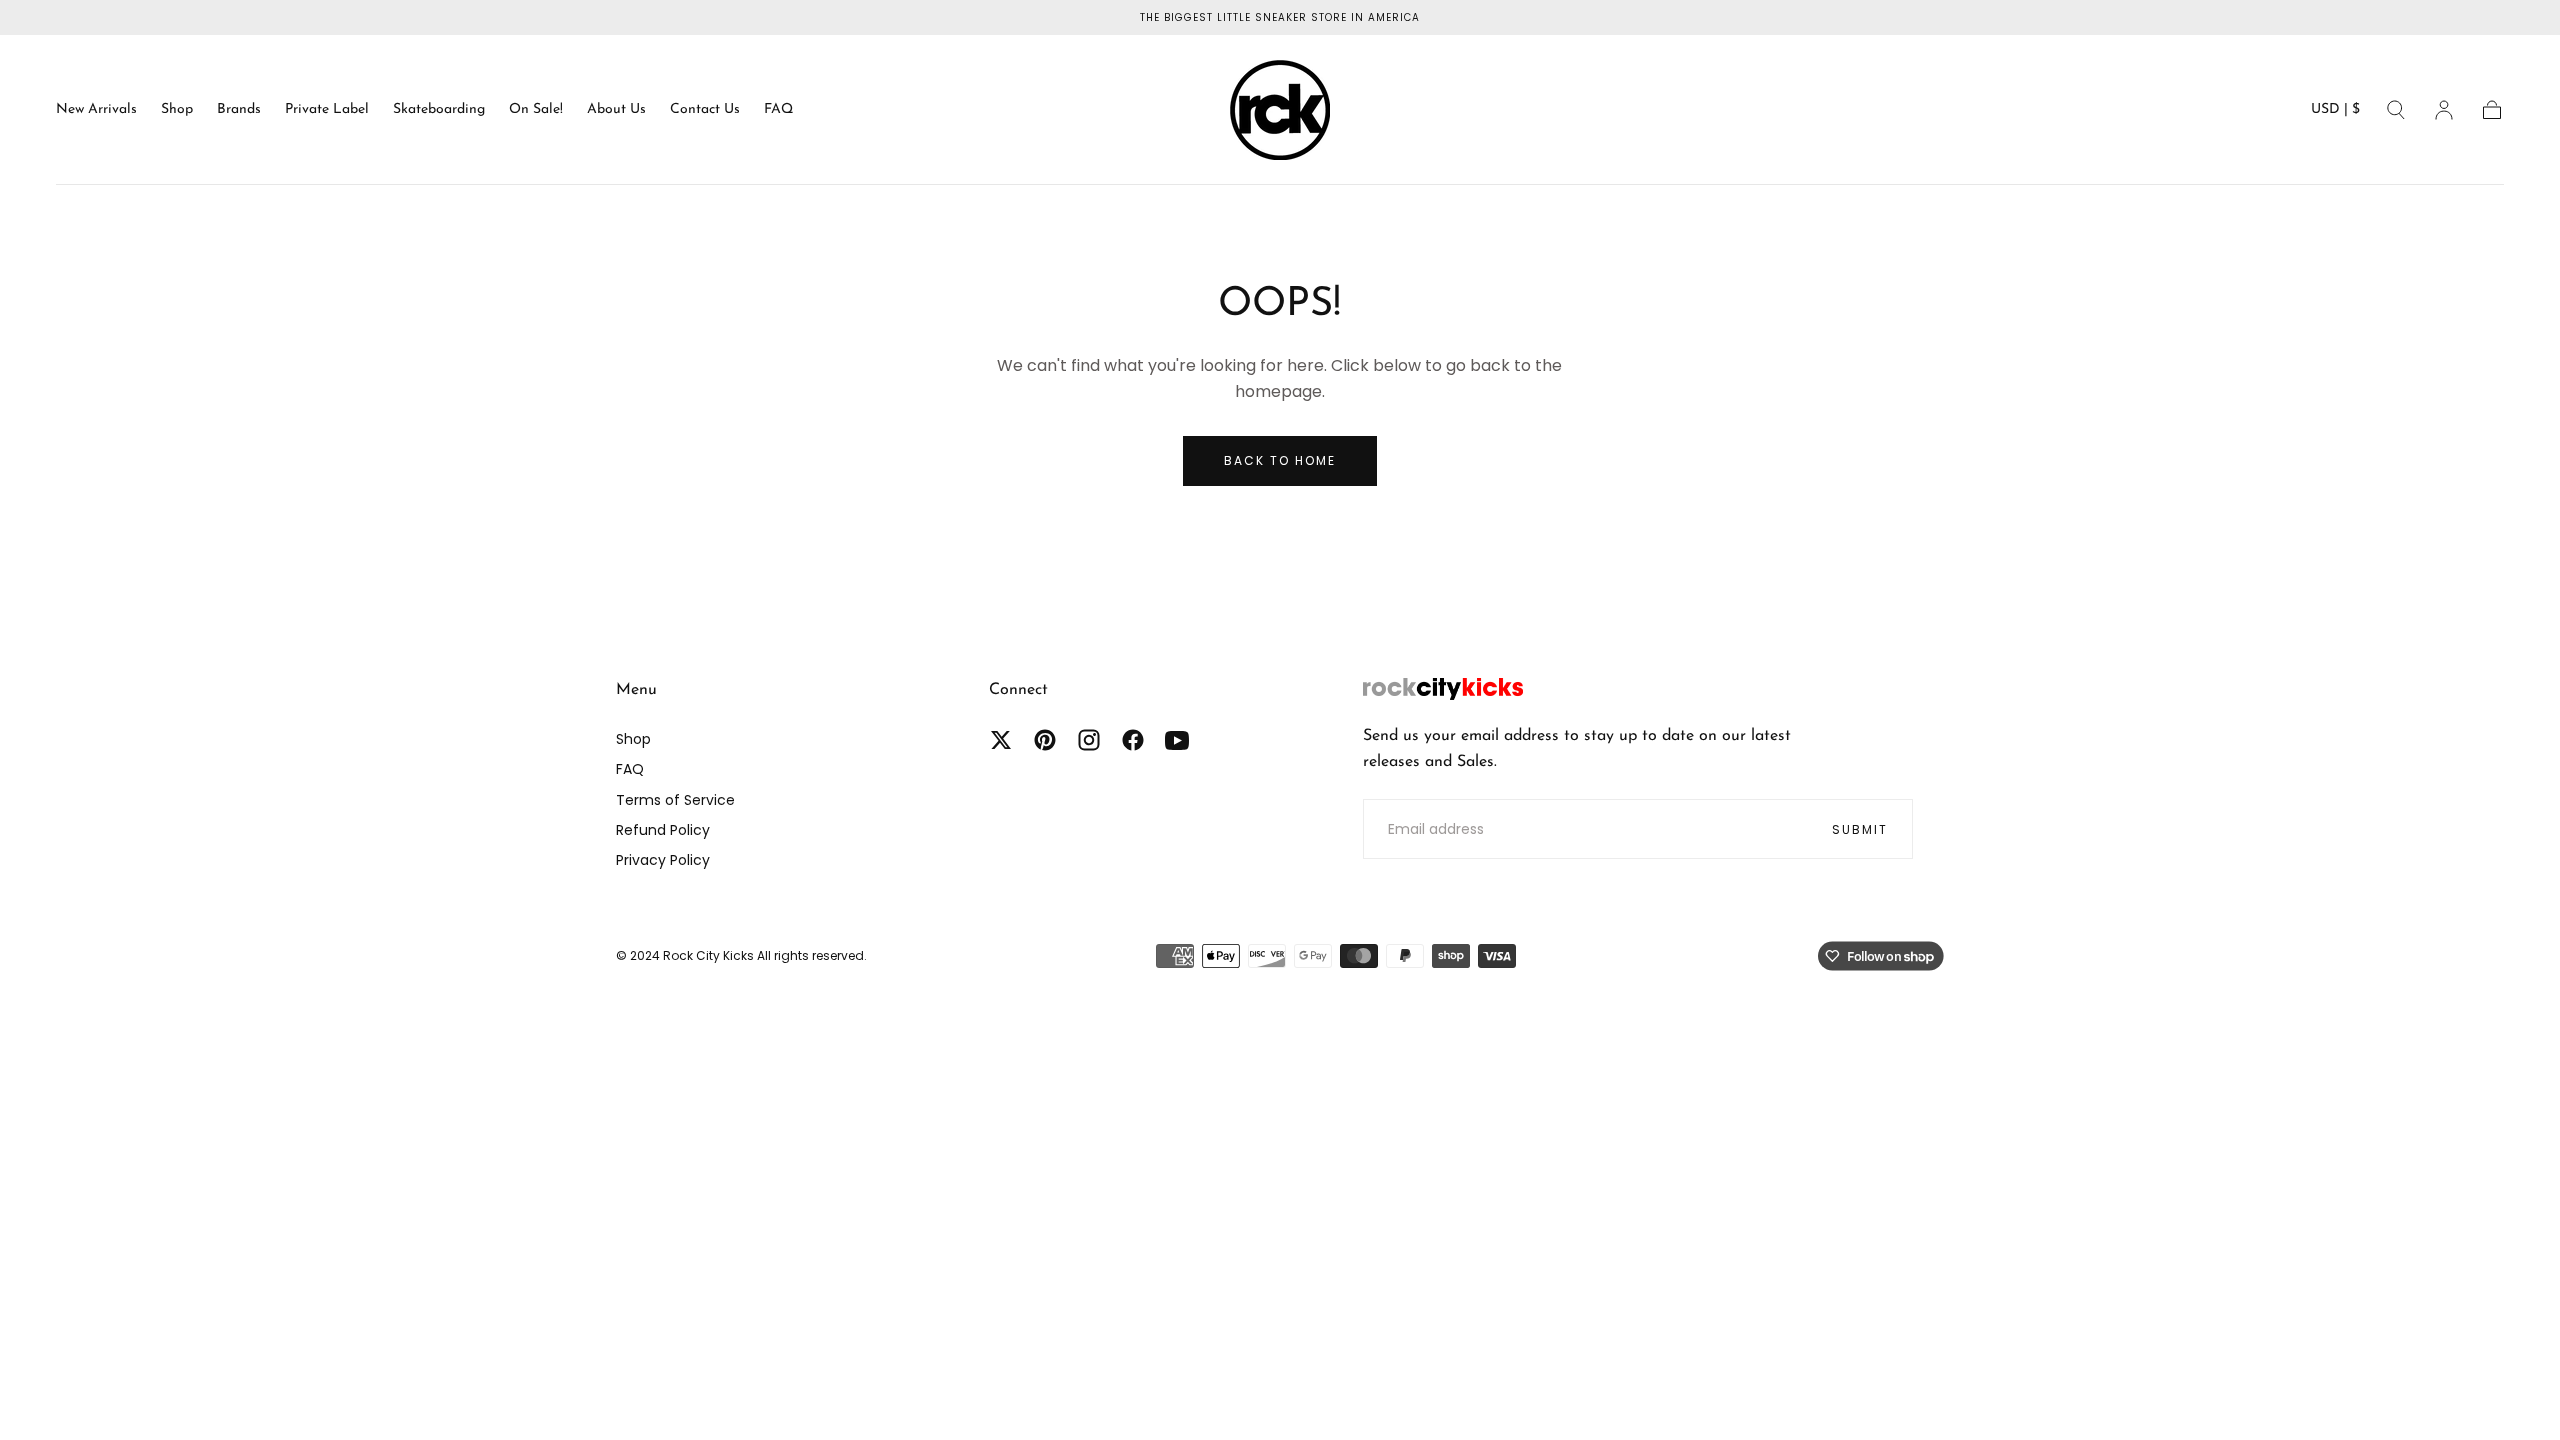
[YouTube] (1177, 740)
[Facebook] (1133, 740)
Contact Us (705, 109)
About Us (616, 109)
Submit (1860, 829)
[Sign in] (2444, 110)
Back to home (1280, 460)
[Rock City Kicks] (1443, 689)
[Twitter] (1001, 740)
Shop (177, 109)
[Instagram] (1089, 740)
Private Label (327, 109)
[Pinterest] (1045, 740)
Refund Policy (663, 830)
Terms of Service (675, 800)
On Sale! (536, 109)
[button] (2335, 113)
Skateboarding (439, 109)
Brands (239, 109)
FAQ (778, 109)
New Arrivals (96, 109)
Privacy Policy (663, 860)
